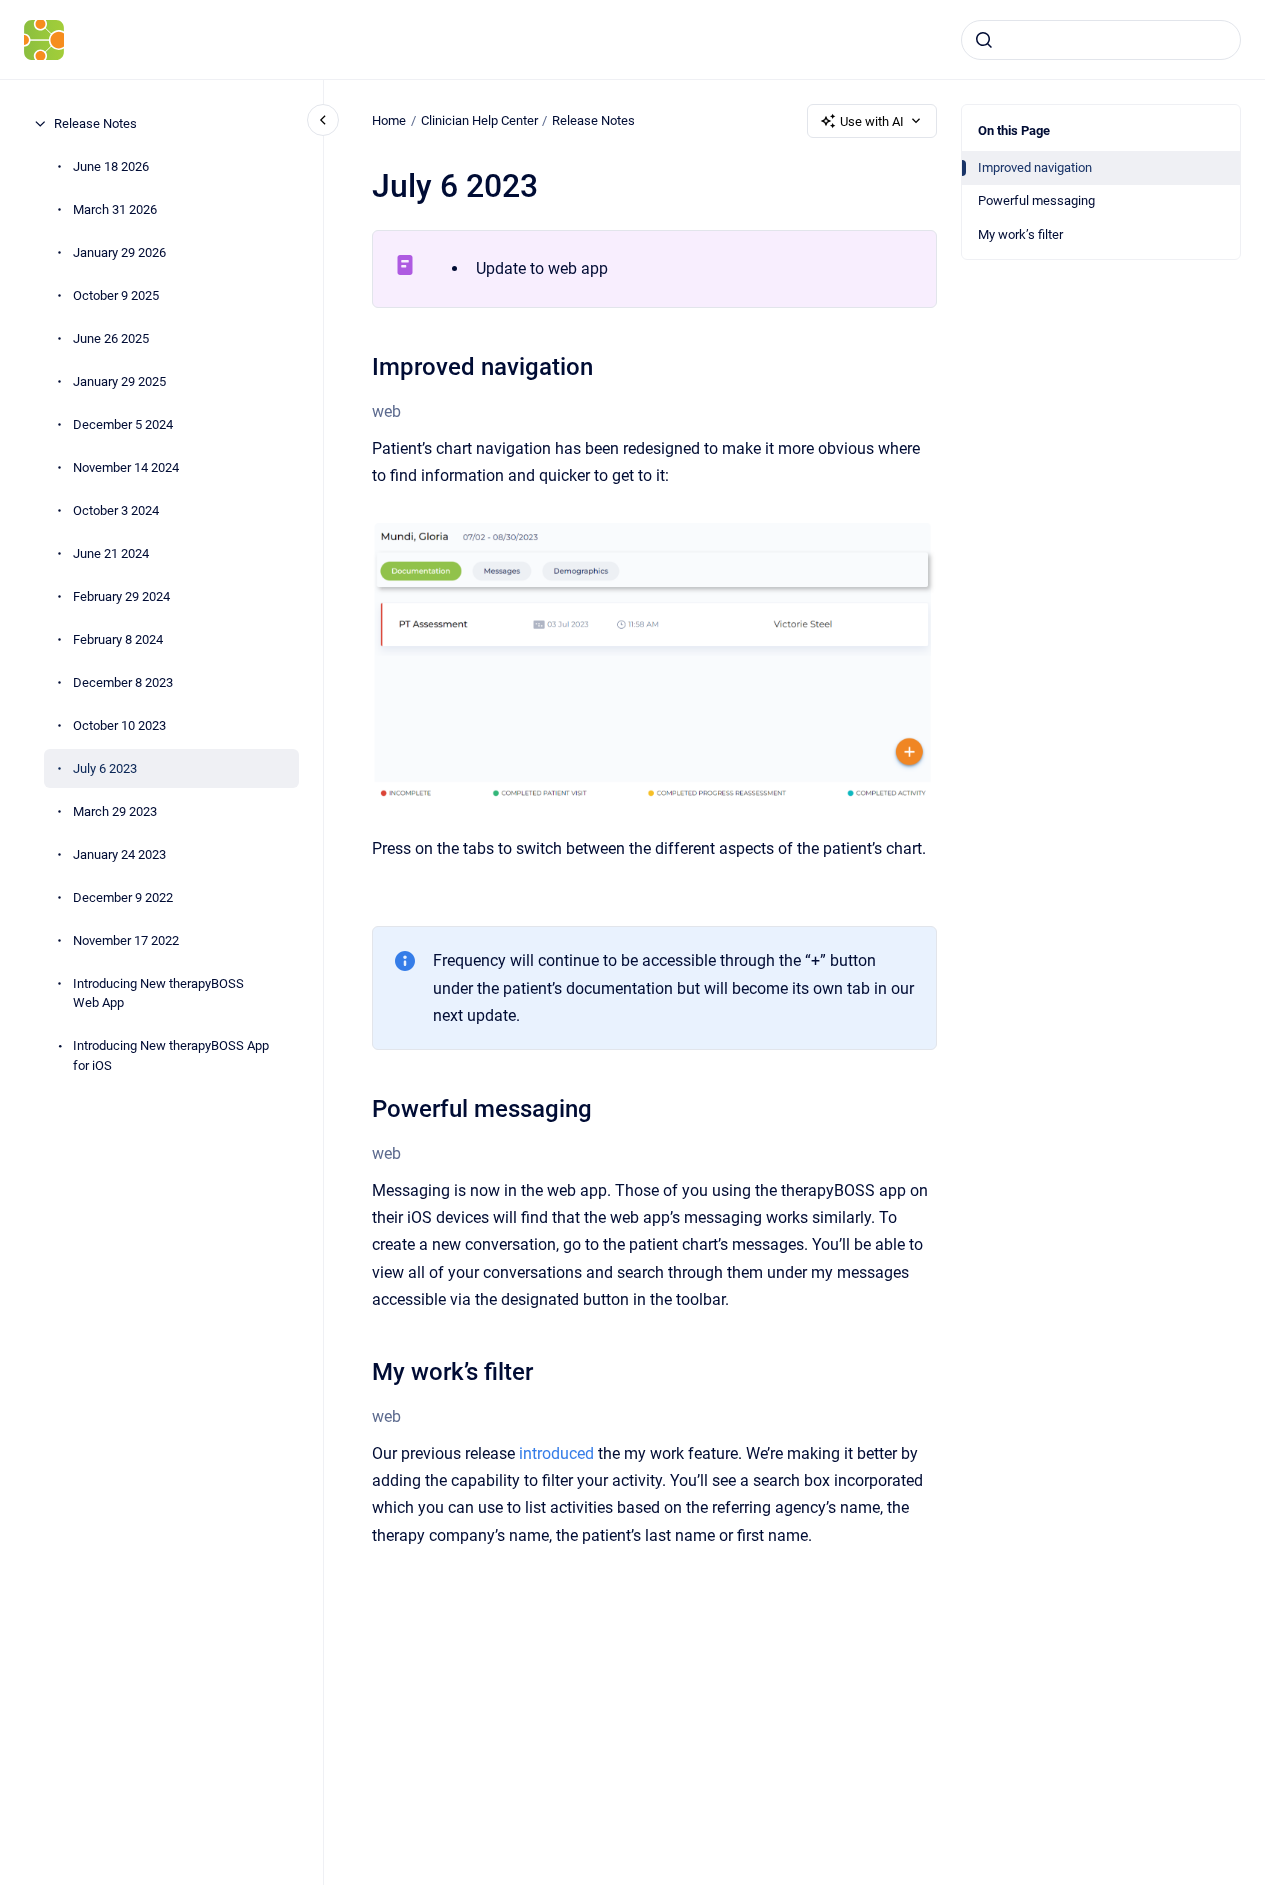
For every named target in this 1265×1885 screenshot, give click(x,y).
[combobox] (1101, 40)
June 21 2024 (111, 553)
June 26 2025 (111, 338)
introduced (556, 1453)
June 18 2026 (111, 166)
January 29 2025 (119, 381)
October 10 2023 (119, 725)
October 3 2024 (116, 510)
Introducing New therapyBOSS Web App (158, 993)
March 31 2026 (115, 209)
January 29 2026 (119, 252)
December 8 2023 (123, 682)
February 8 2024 (118, 639)
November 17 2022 (126, 940)
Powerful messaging (1036, 200)
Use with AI (872, 121)
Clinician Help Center (479, 120)
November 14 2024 (126, 467)
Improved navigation (1035, 167)
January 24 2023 (119, 854)
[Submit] (984, 40)
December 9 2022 (123, 897)
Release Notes (95, 123)
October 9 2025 (116, 295)
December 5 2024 (123, 424)
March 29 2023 (115, 811)
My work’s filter (1020, 234)
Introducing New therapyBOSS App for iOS (171, 1055)
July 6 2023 (105, 768)
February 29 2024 (121, 596)
